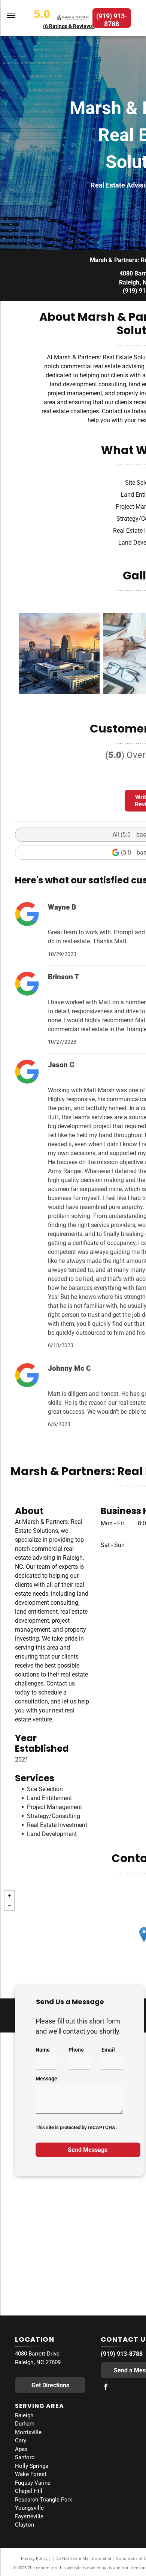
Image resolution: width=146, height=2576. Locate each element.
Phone (76, 2050)
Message (46, 2079)
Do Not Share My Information (84, 2558)
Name (43, 2050)
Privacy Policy (34, 2558)
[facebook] (106, 2388)
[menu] (11, 15)
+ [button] (9, 1896)
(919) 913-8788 (122, 2354)
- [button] (9, 1905)
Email (108, 2050)
